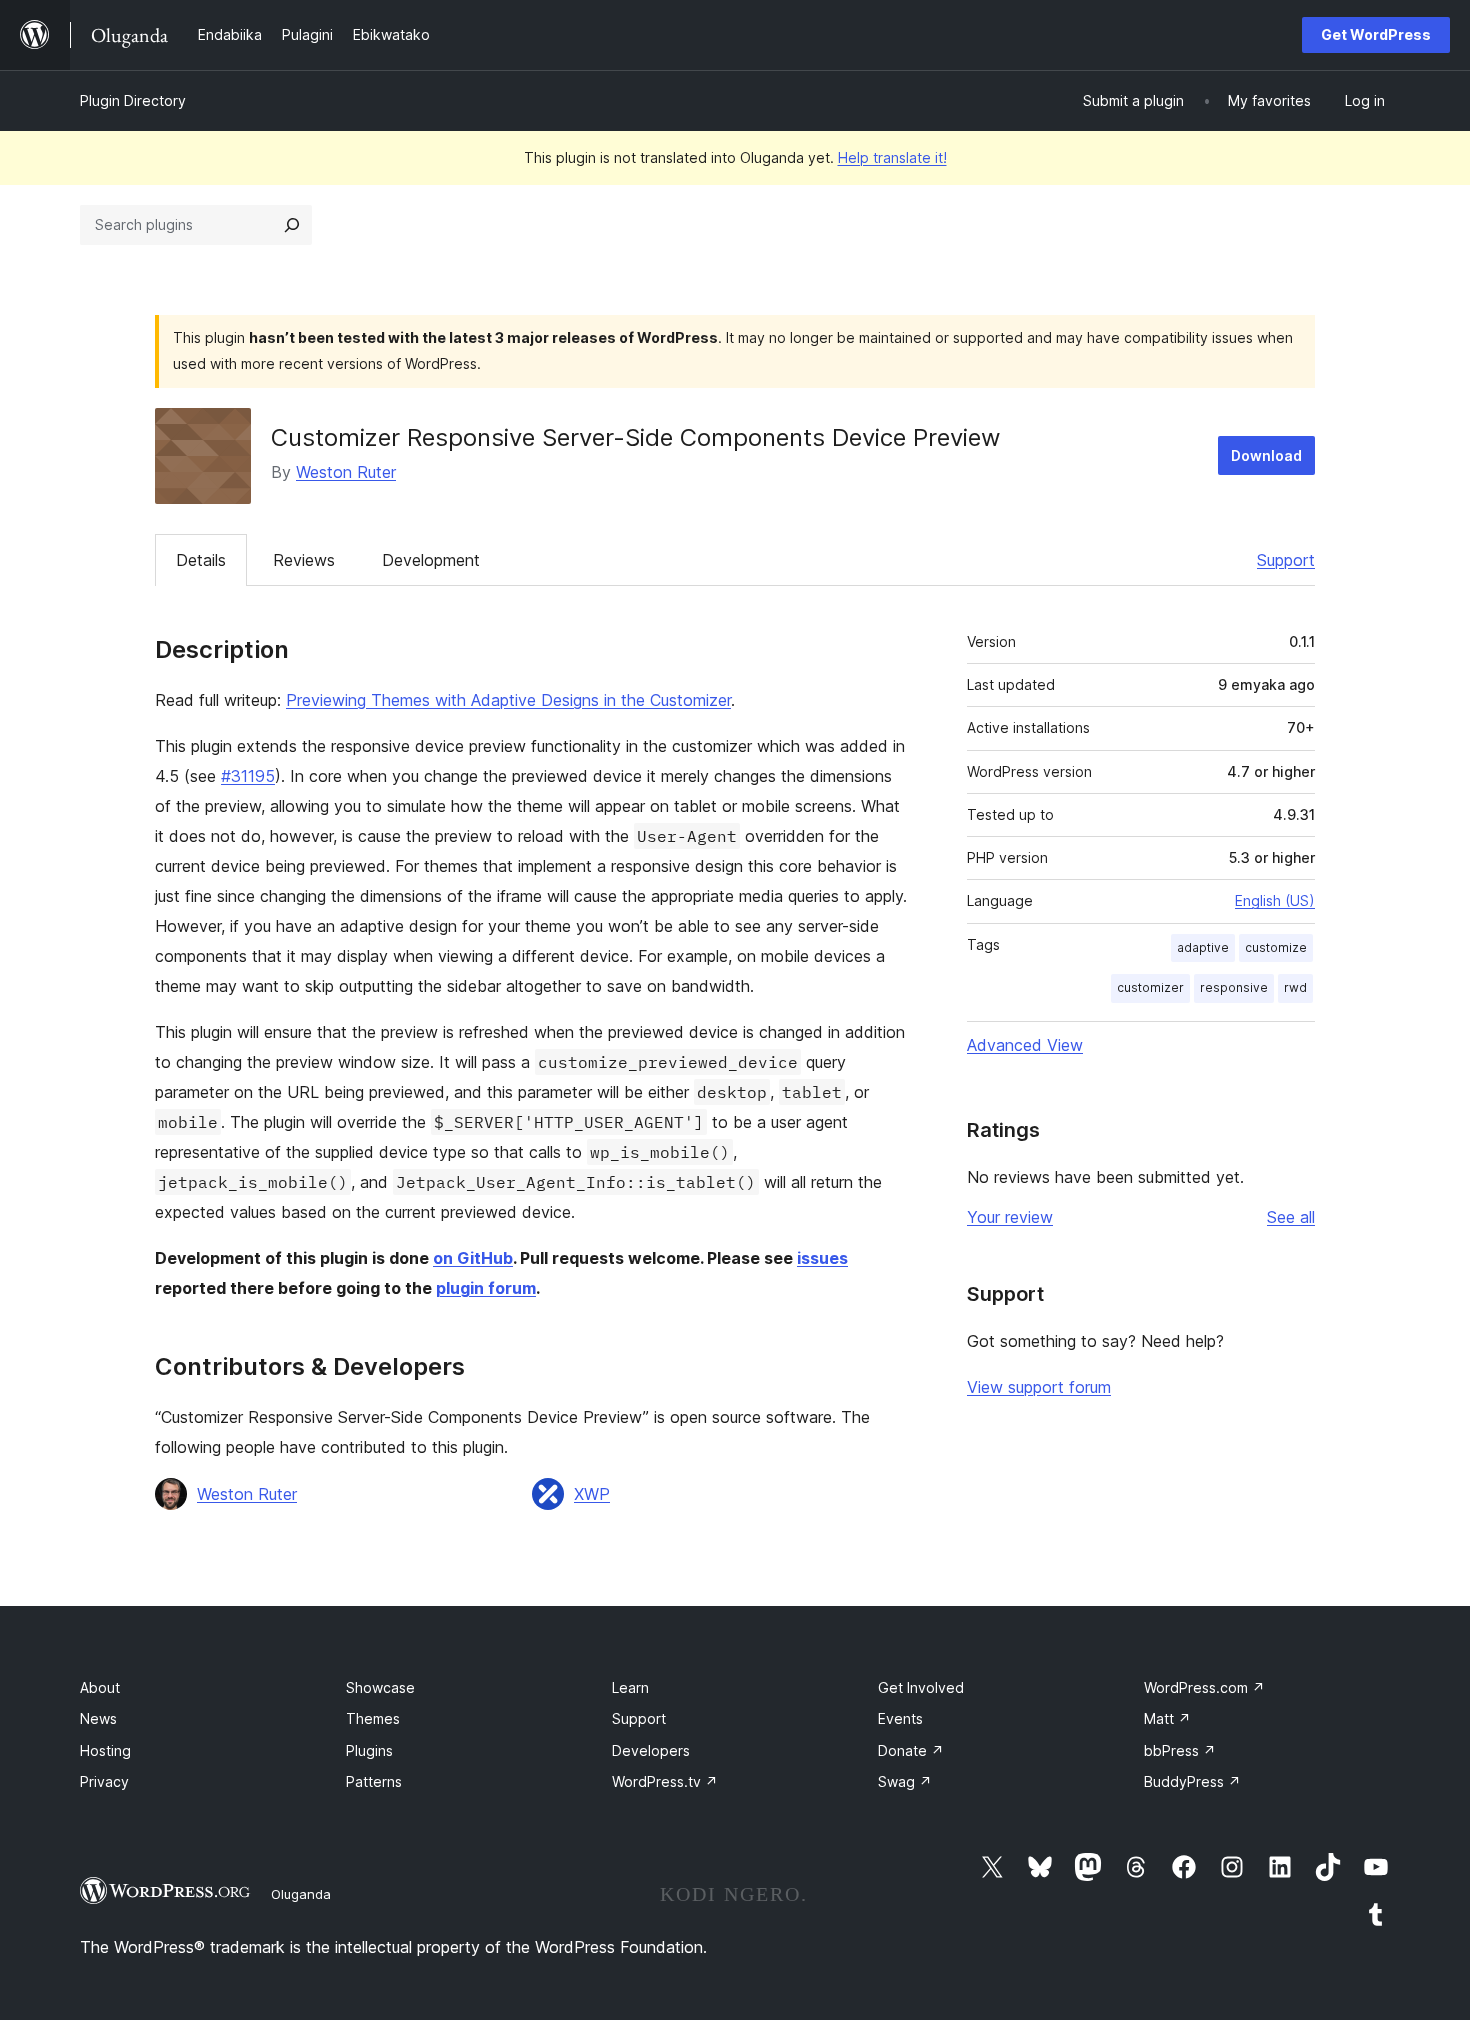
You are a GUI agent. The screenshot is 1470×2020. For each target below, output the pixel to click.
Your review (1010, 1217)
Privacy (104, 1781)
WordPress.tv (665, 1781)
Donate (911, 1750)
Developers (651, 1750)
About (100, 1687)
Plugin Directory (133, 100)
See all (1291, 1217)
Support (1286, 560)
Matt (1167, 1718)
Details (201, 560)
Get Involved (921, 1687)
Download (1266, 455)
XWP (592, 1494)
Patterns (374, 1781)
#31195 (248, 776)
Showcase (380, 1687)
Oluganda (301, 1894)
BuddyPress (1192, 1781)
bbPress (1180, 1750)
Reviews (304, 560)
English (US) (1275, 900)
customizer (1150, 987)
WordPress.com (1204, 1687)
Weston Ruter (346, 472)
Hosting (105, 1750)
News (98, 1718)
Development (431, 560)
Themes (373, 1718)
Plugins (369, 1750)
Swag (905, 1781)
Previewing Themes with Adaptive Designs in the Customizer (508, 700)
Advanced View (1025, 1045)
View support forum (1039, 1387)
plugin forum (486, 1288)
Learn (630, 1687)
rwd (1295, 987)
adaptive (1203, 947)
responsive (1234, 987)
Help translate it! (892, 157)
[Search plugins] (292, 225)
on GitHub (473, 1258)
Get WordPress (1376, 34)
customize (1276, 947)
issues (822, 1258)
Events (900, 1718)
